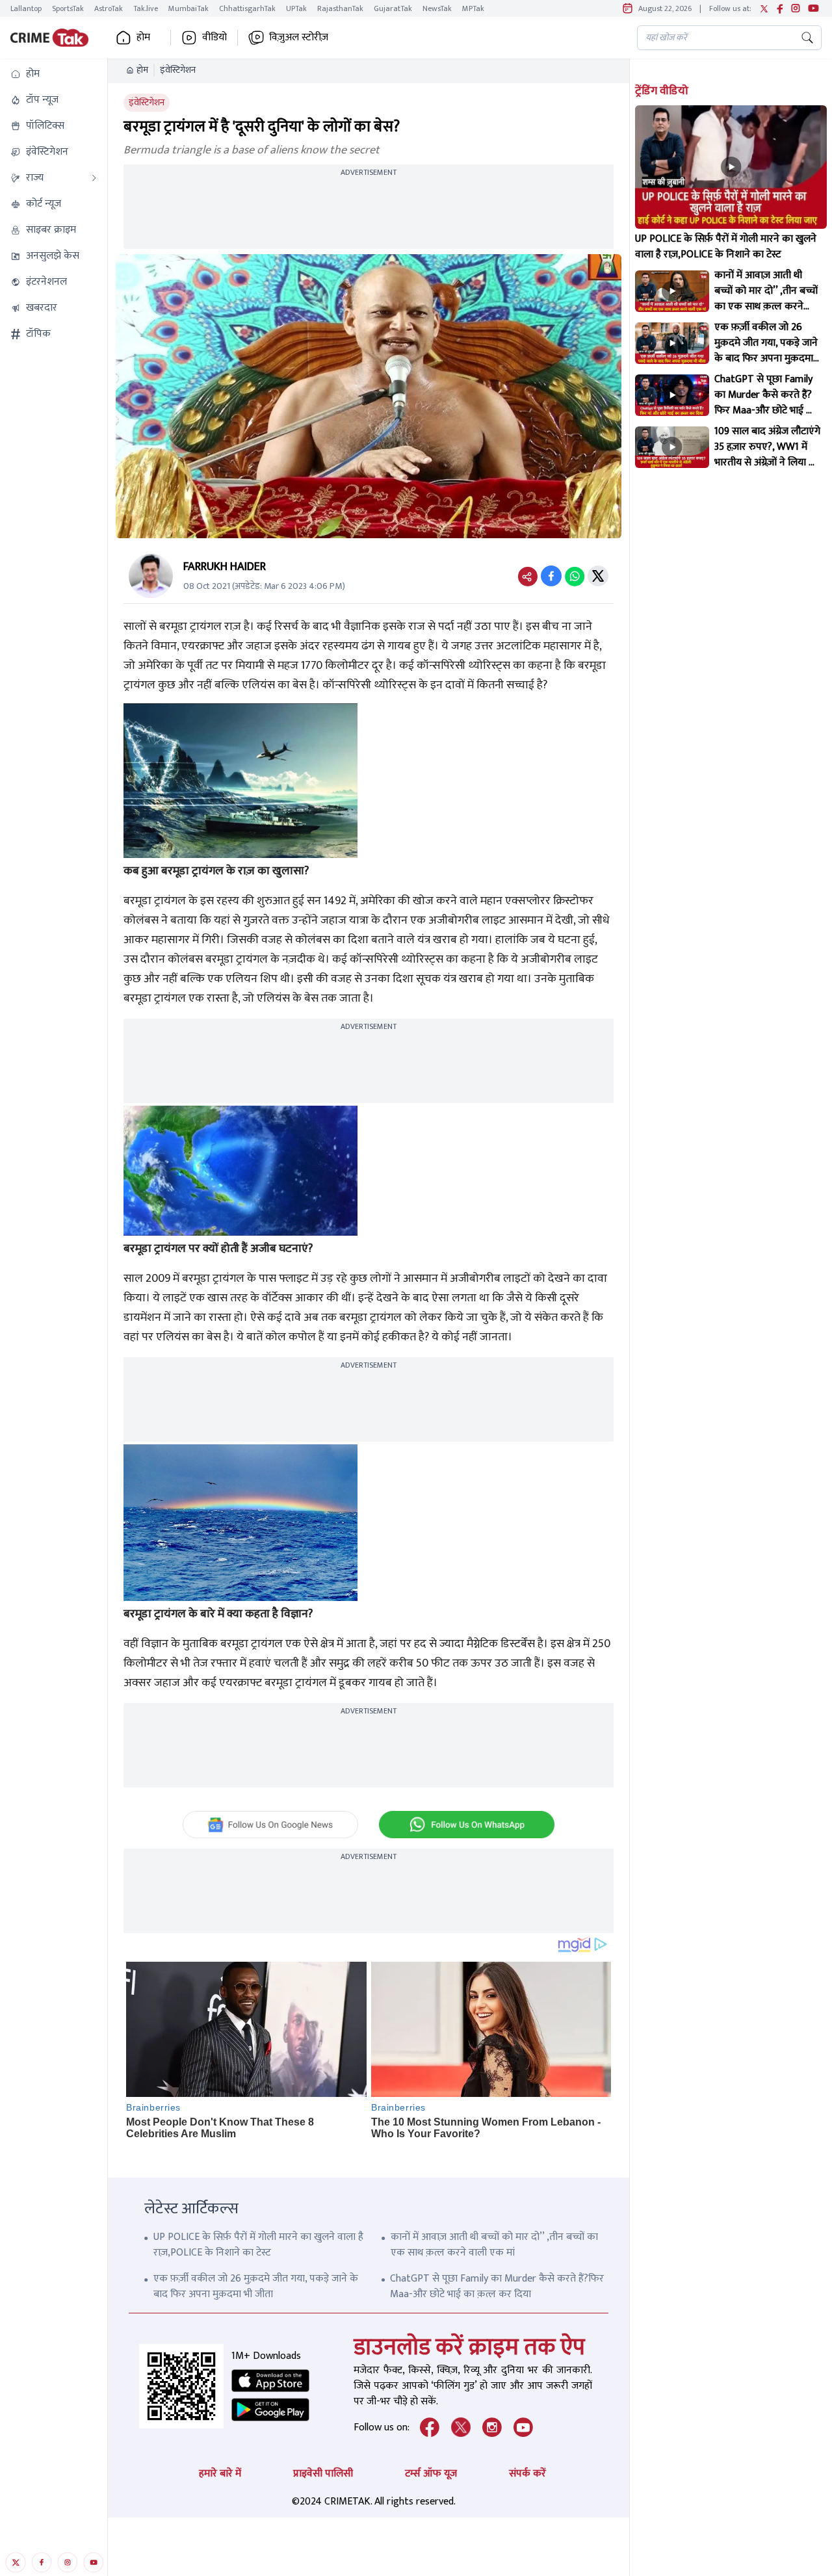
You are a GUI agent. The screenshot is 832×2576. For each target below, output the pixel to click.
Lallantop (26, 8)
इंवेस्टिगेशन (178, 70)
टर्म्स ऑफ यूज (431, 2474)
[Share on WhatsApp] (575, 576)
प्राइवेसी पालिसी (323, 2474)
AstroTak (109, 8)
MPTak (473, 8)
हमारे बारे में (220, 2474)
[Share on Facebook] (551, 576)
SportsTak (68, 8)
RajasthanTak (340, 8)
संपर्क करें (527, 2474)
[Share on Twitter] (598, 576)
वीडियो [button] (214, 38)
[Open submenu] (94, 178)
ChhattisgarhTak (247, 8)
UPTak (296, 8)
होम (142, 70)
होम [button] (143, 38)
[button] (54, 74)
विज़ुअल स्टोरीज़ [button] (299, 38)
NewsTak (437, 8)
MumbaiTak (188, 8)
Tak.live (146, 8)
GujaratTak (393, 8)
